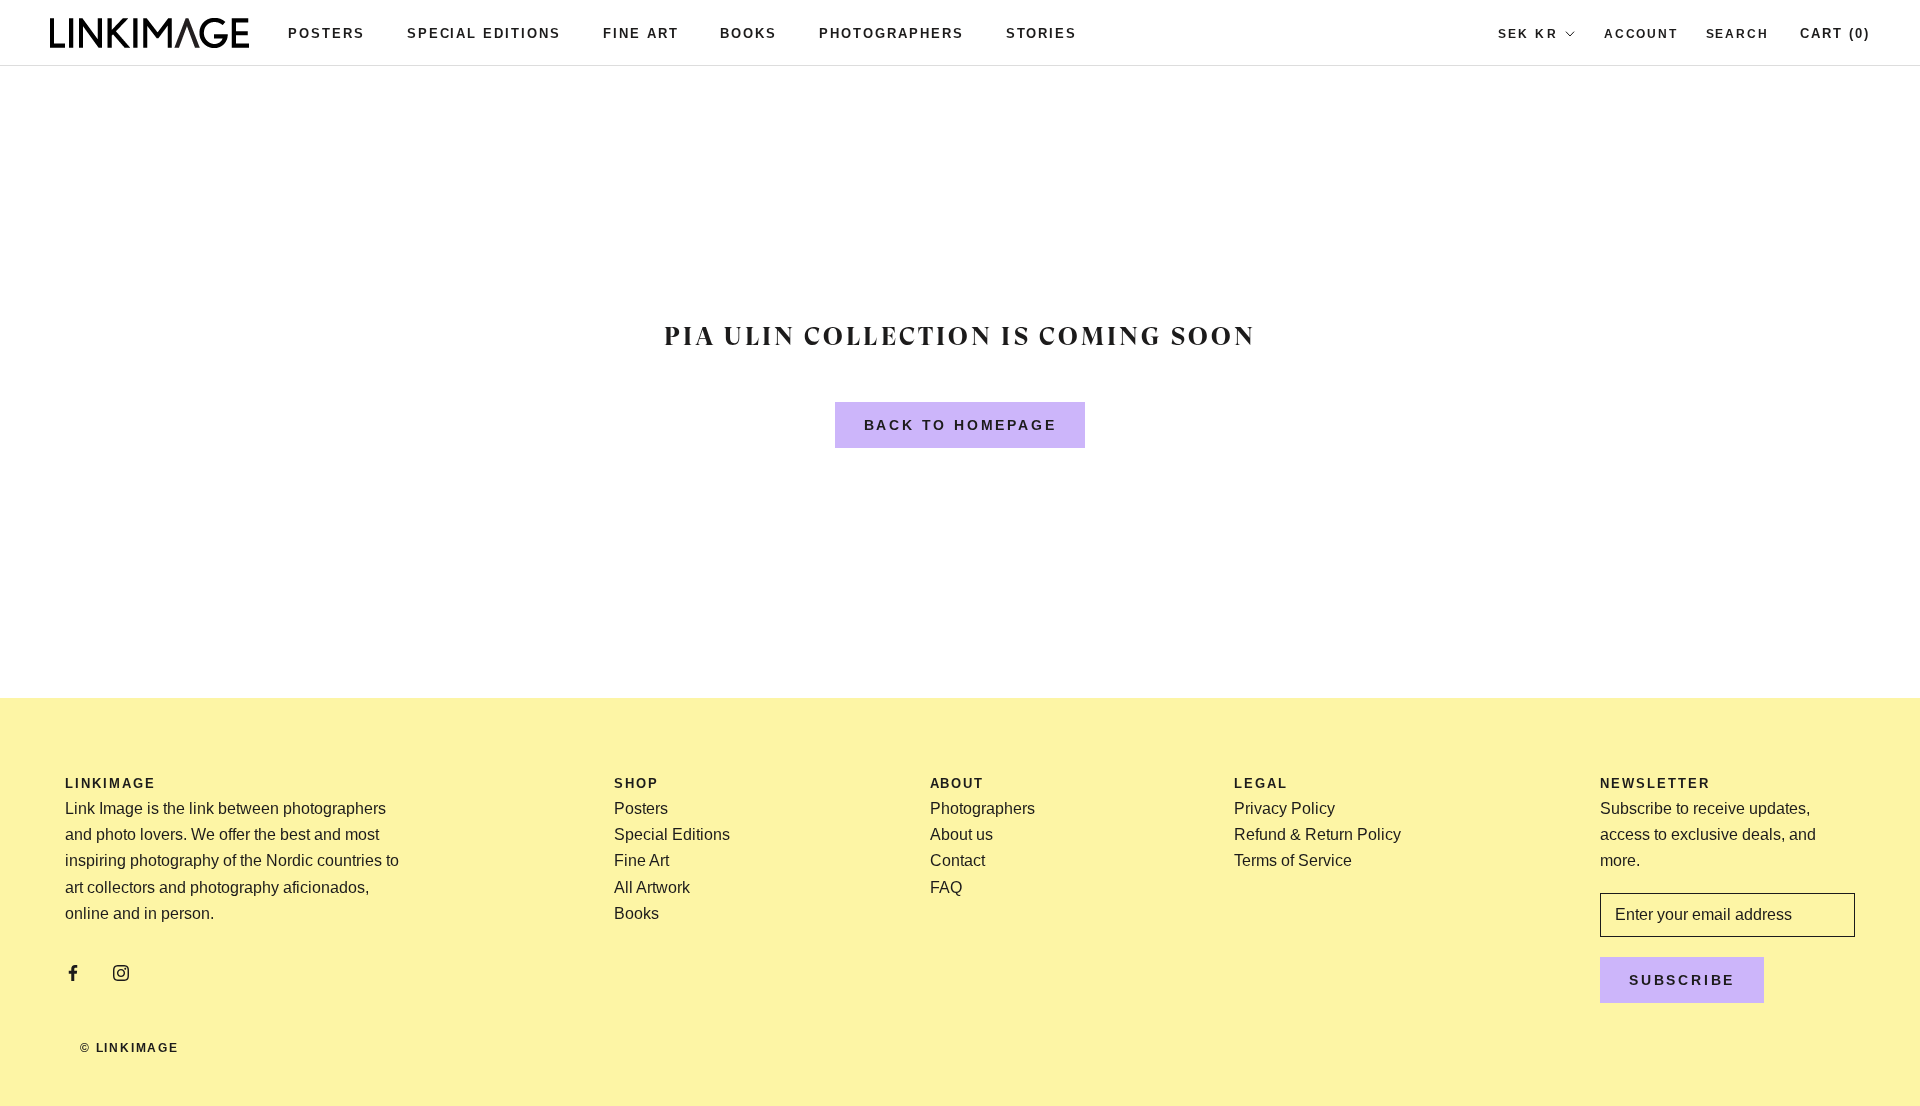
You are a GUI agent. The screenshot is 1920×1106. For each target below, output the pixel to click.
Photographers (891, 33)
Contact (957, 860)
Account (1641, 34)
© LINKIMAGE (129, 1048)
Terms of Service (1293, 860)
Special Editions (484, 33)
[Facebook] (73, 972)
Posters (326, 33)
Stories (1042, 33)
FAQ (946, 887)
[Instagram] (121, 972)
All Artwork (652, 887)
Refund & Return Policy (1317, 834)
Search (1737, 34)
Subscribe (1682, 980)
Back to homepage (960, 425)
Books (748, 33)
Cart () (1835, 33)
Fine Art (641, 33)
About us (961, 834)
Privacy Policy (1284, 808)
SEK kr (1528, 34)
